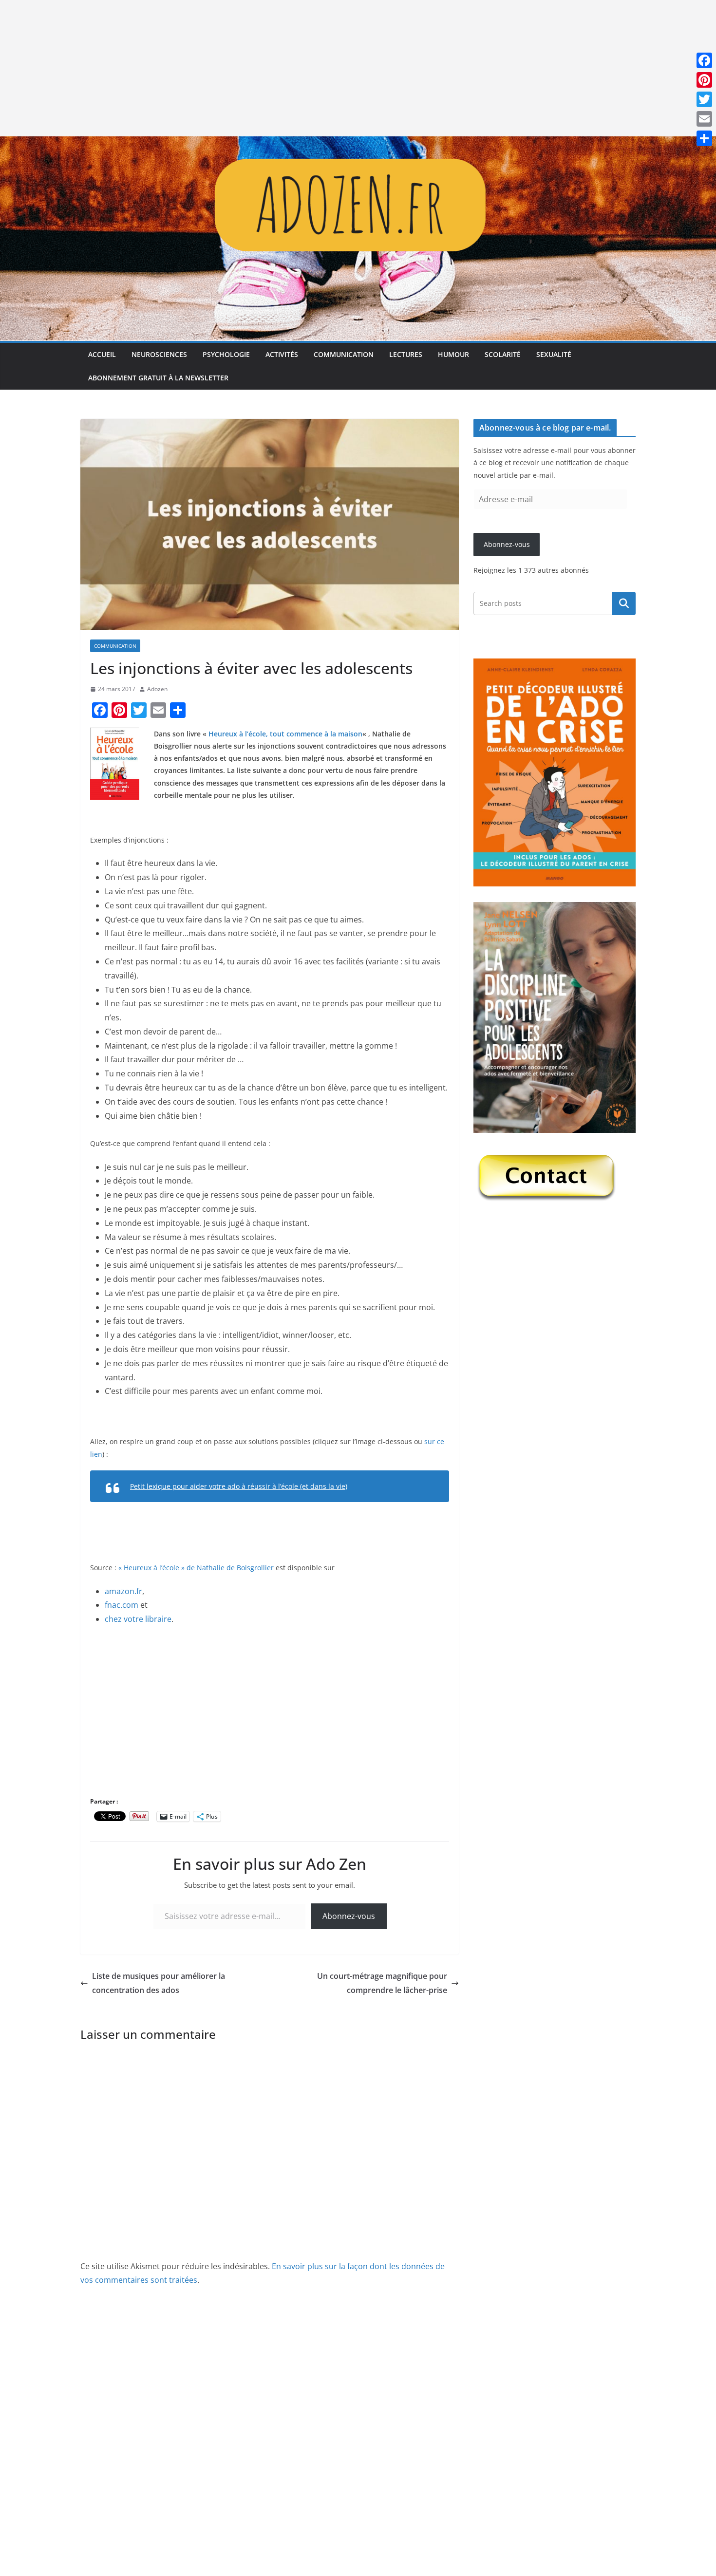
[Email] (704, 119)
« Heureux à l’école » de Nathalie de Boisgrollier (196, 1568)
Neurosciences (159, 354)
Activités (282, 354)
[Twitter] (704, 99)
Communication (344, 354)
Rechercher (624, 603)
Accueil (102, 354)
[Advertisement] (292, 68)
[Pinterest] (704, 80)
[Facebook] (704, 60)
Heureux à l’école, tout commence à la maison (285, 734)
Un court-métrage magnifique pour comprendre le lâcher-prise (382, 1983)
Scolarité (503, 354)
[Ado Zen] (358, 143)
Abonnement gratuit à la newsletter (158, 378)
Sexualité (554, 354)
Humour (453, 354)
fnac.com (122, 1605)
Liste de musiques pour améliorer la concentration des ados (159, 1983)
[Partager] (704, 138)
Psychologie (226, 354)
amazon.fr (123, 1591)
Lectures (406, 354)
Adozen (157, 689)
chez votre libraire (138, 1619)
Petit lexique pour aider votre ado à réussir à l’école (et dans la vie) (239, 1486)
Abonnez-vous (349, 1916)
